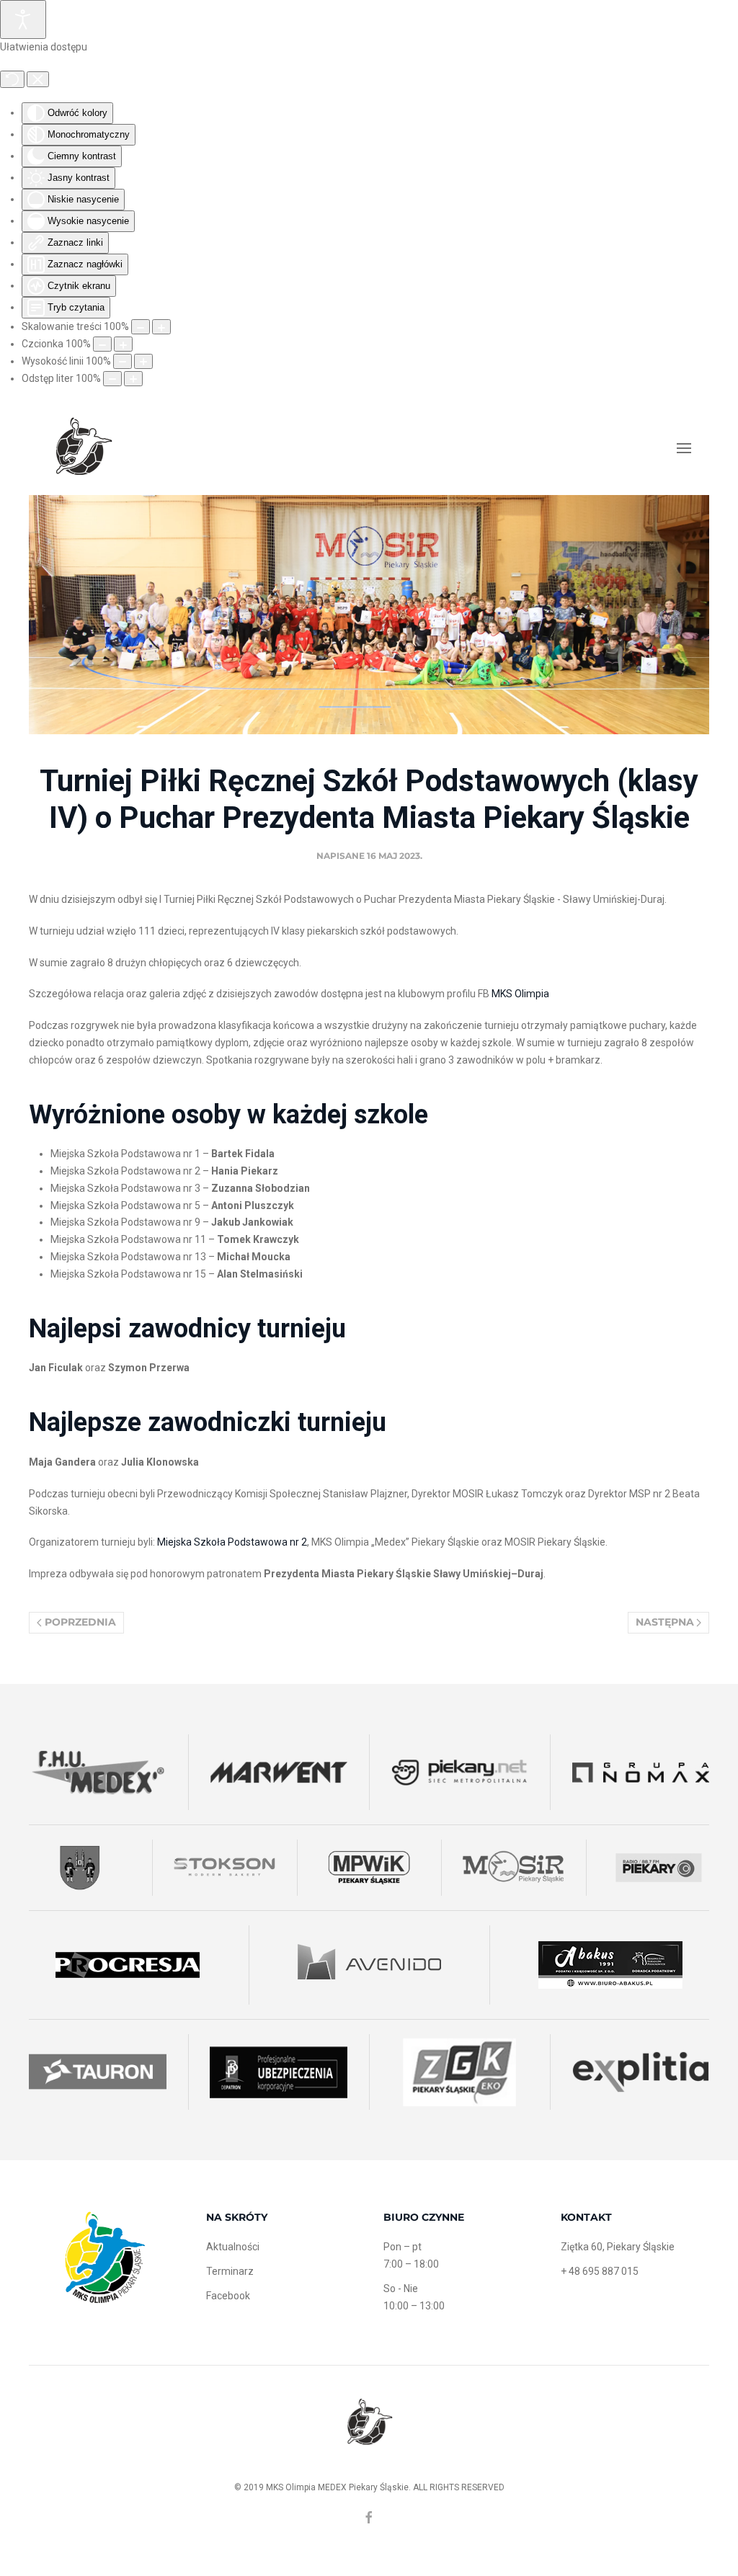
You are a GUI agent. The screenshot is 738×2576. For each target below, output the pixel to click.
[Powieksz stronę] (161, 327)
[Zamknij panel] (38, 79)
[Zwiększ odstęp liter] (133, 379)
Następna (665, 1622)
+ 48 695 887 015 (600, 2271)
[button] (684, 448)
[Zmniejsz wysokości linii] (123, 361)
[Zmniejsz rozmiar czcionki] (102, 344)
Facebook (228, 2296)
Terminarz (230, 2271)
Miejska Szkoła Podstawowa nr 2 (232, 1542)
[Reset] (12, 79)
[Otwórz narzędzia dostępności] (23, 19)
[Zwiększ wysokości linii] (143, 361)
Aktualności (233, 2247)
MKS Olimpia (520, 994)
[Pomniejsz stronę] (141, 327)
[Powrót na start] (83, 448)
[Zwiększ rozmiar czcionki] (123, 344)
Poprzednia (80, 1622)
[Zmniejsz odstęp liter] (112, 379)
